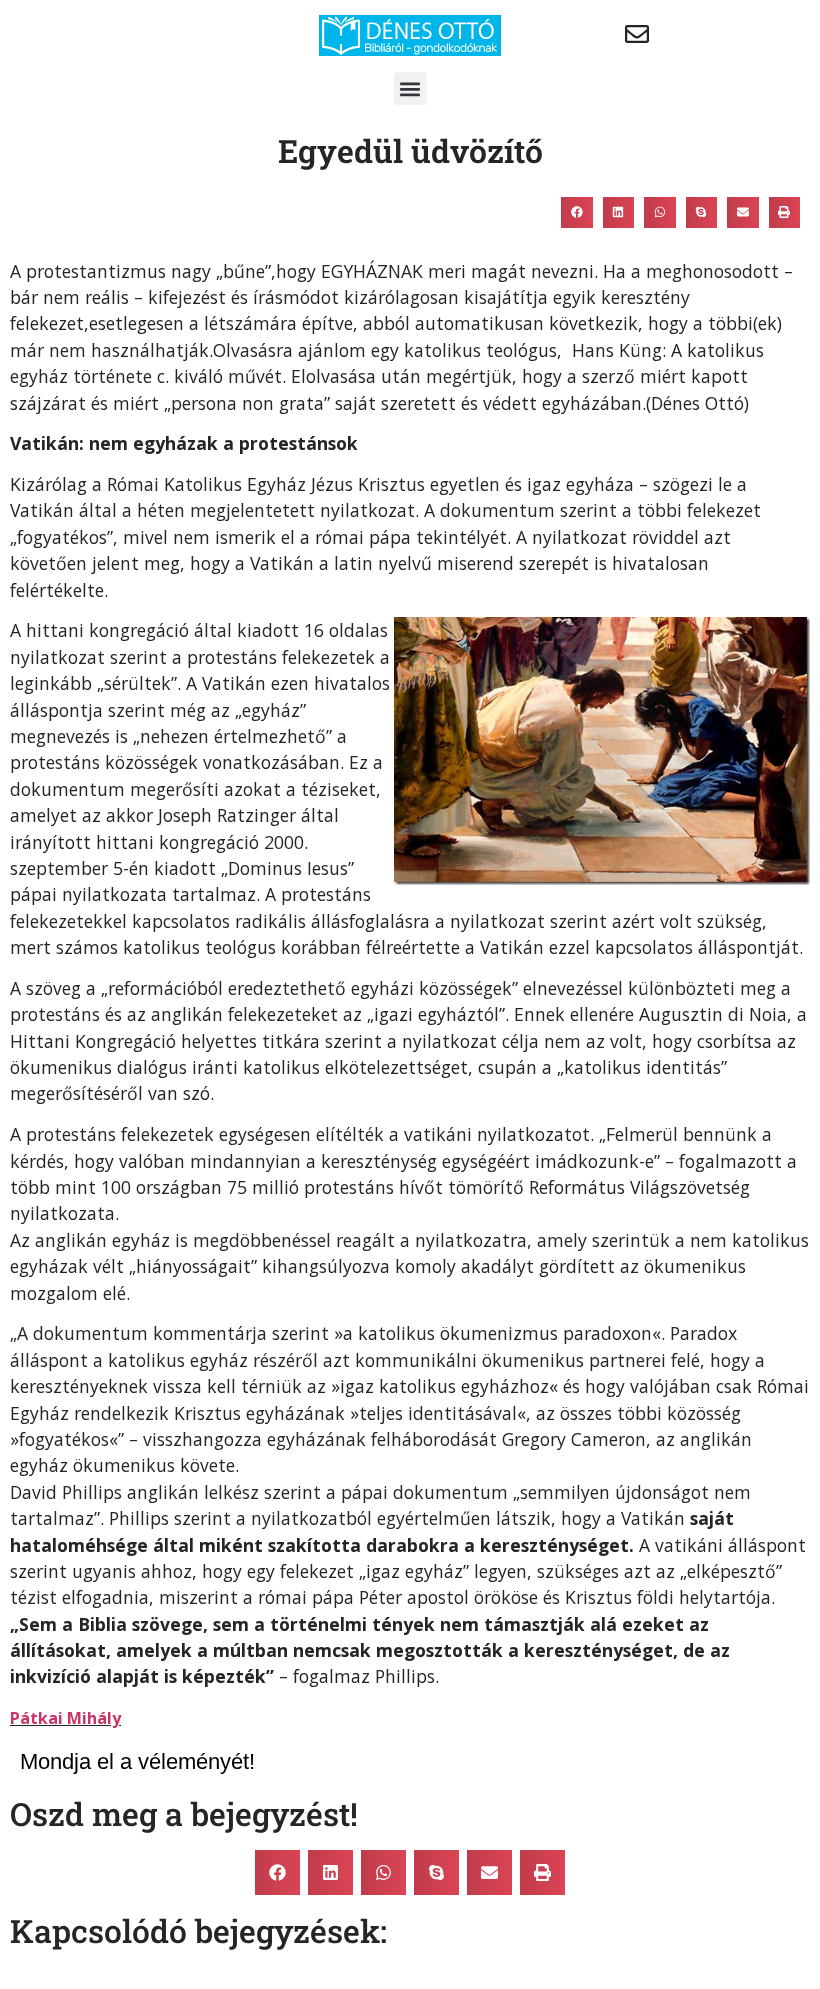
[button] (410, 88)
